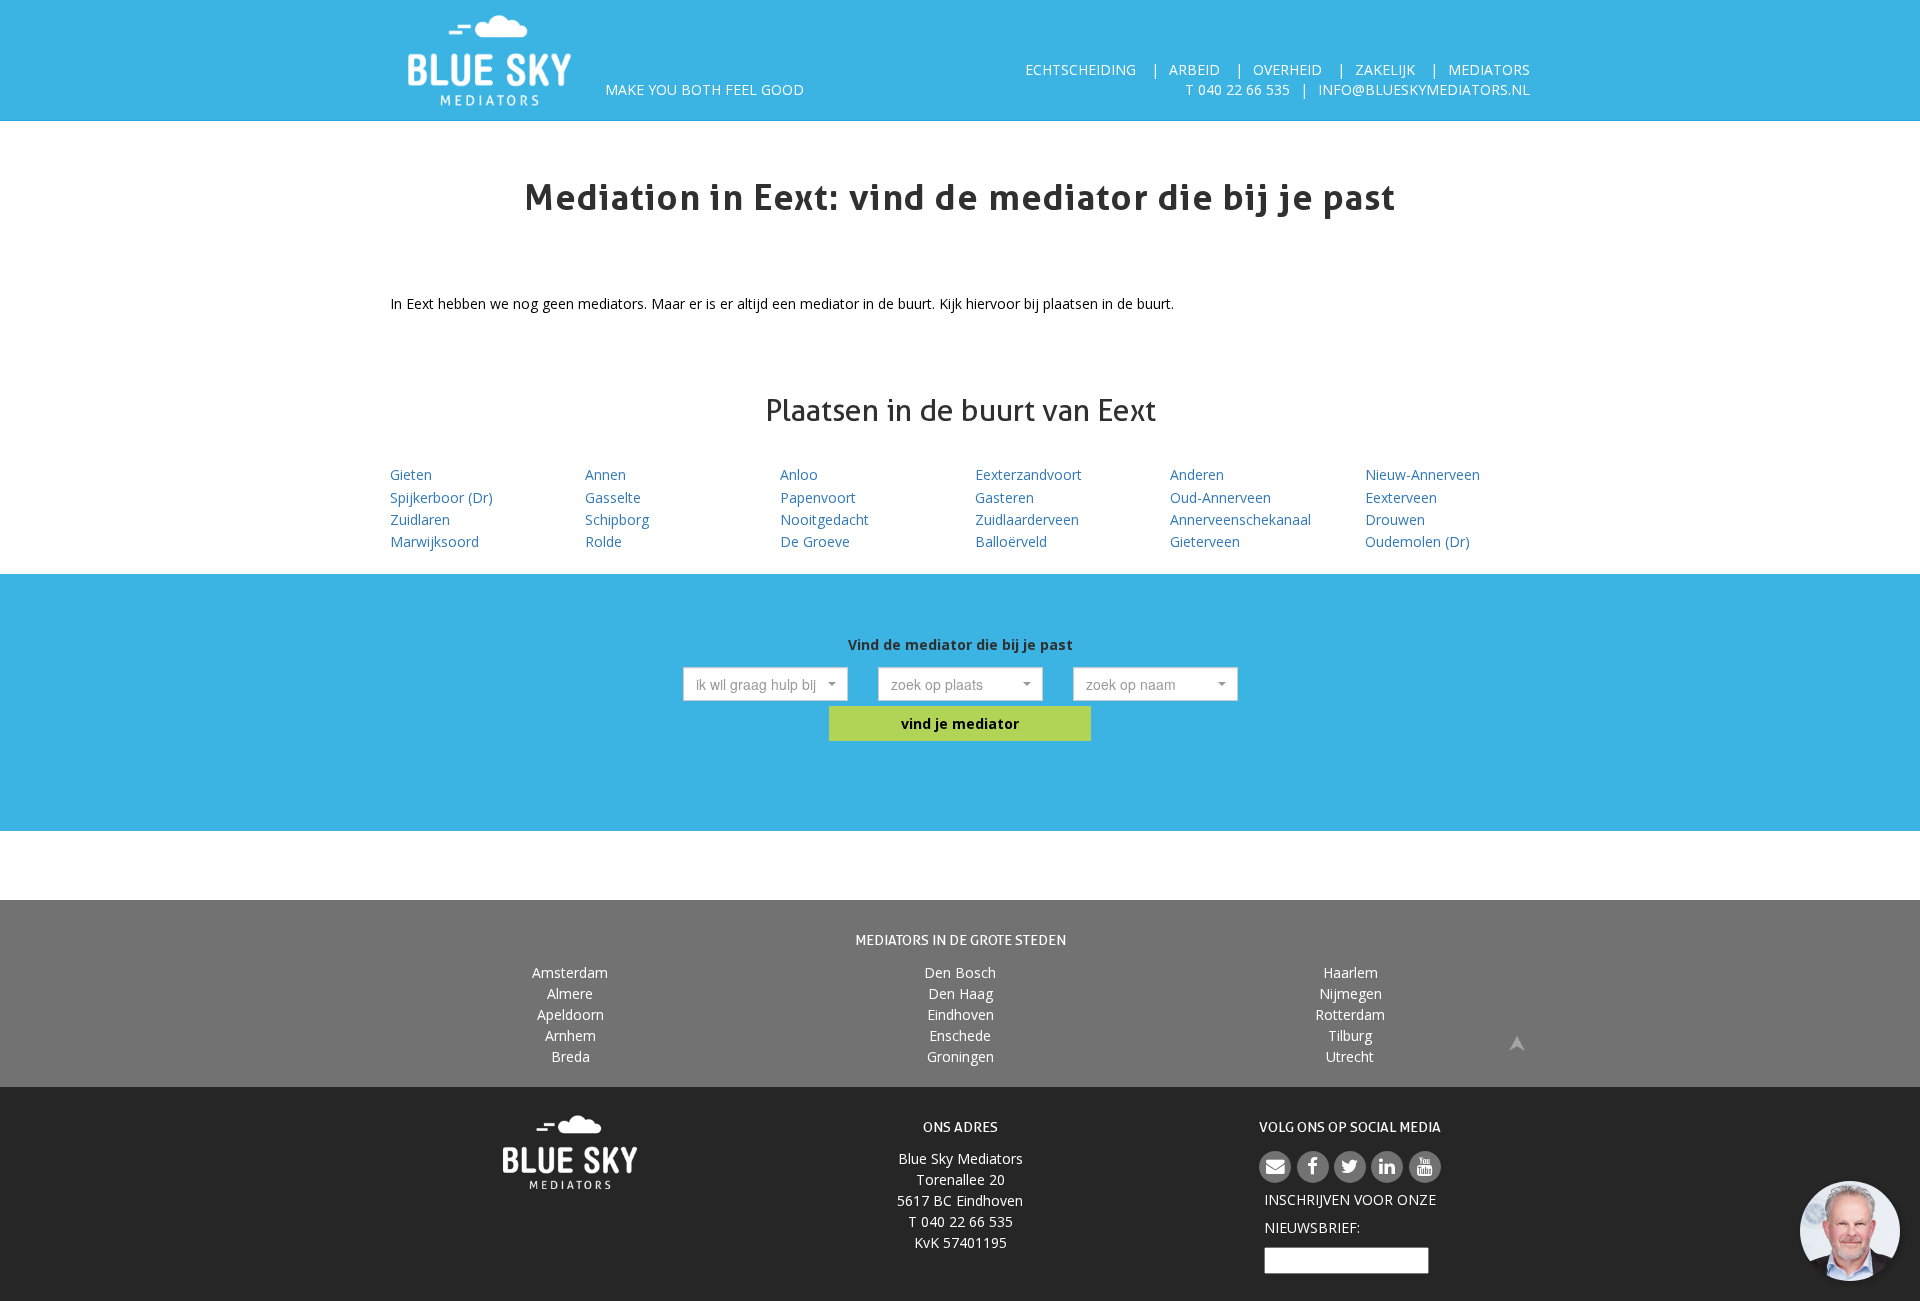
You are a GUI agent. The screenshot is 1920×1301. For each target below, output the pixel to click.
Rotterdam (1350, 1014)
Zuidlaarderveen (1027, 519)
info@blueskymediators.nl (1424, 89)
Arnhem (570, 1035)
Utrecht (1350, 1056)
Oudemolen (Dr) (1417, 541)
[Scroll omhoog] (1517, 1042)
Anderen (1197, 474)
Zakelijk (1385, 69)
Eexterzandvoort (1028, 474)
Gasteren (1004, 497)
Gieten (411, 474)
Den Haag (960, 993)
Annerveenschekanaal (1240, 519)
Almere (570, 993)
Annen (605, 474)
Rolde (603, 541)
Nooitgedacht (824, 519)
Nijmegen (1350, 993)
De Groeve (815, 541)
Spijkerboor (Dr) (441, 497)
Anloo (799, 474)
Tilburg (1350, 1035)
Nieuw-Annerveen (1422, 474)
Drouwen (1395, 519)
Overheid (1287, 69)
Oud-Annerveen (1220, 497)
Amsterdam (570, 972)
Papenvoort (818, 497)
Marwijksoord (434, 541)
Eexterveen (1401, 497)
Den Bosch (960, 972)
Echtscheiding (1080, 69)
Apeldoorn (570, 1014)
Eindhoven (960, 1014)
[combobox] (765, 684)
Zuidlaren (420, 519)
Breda (570, 1056)
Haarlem (1350, 972)
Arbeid (1194, 69)
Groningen (960, 1056)
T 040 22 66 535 (1237, 89)
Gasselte (613, 497)
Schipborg (617, 519)
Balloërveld (1011, 541)
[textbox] (759, 684)
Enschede (960, 1035)
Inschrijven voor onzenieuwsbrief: (1350, 1213)
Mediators (1489, 69)
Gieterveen (1205, 541)
